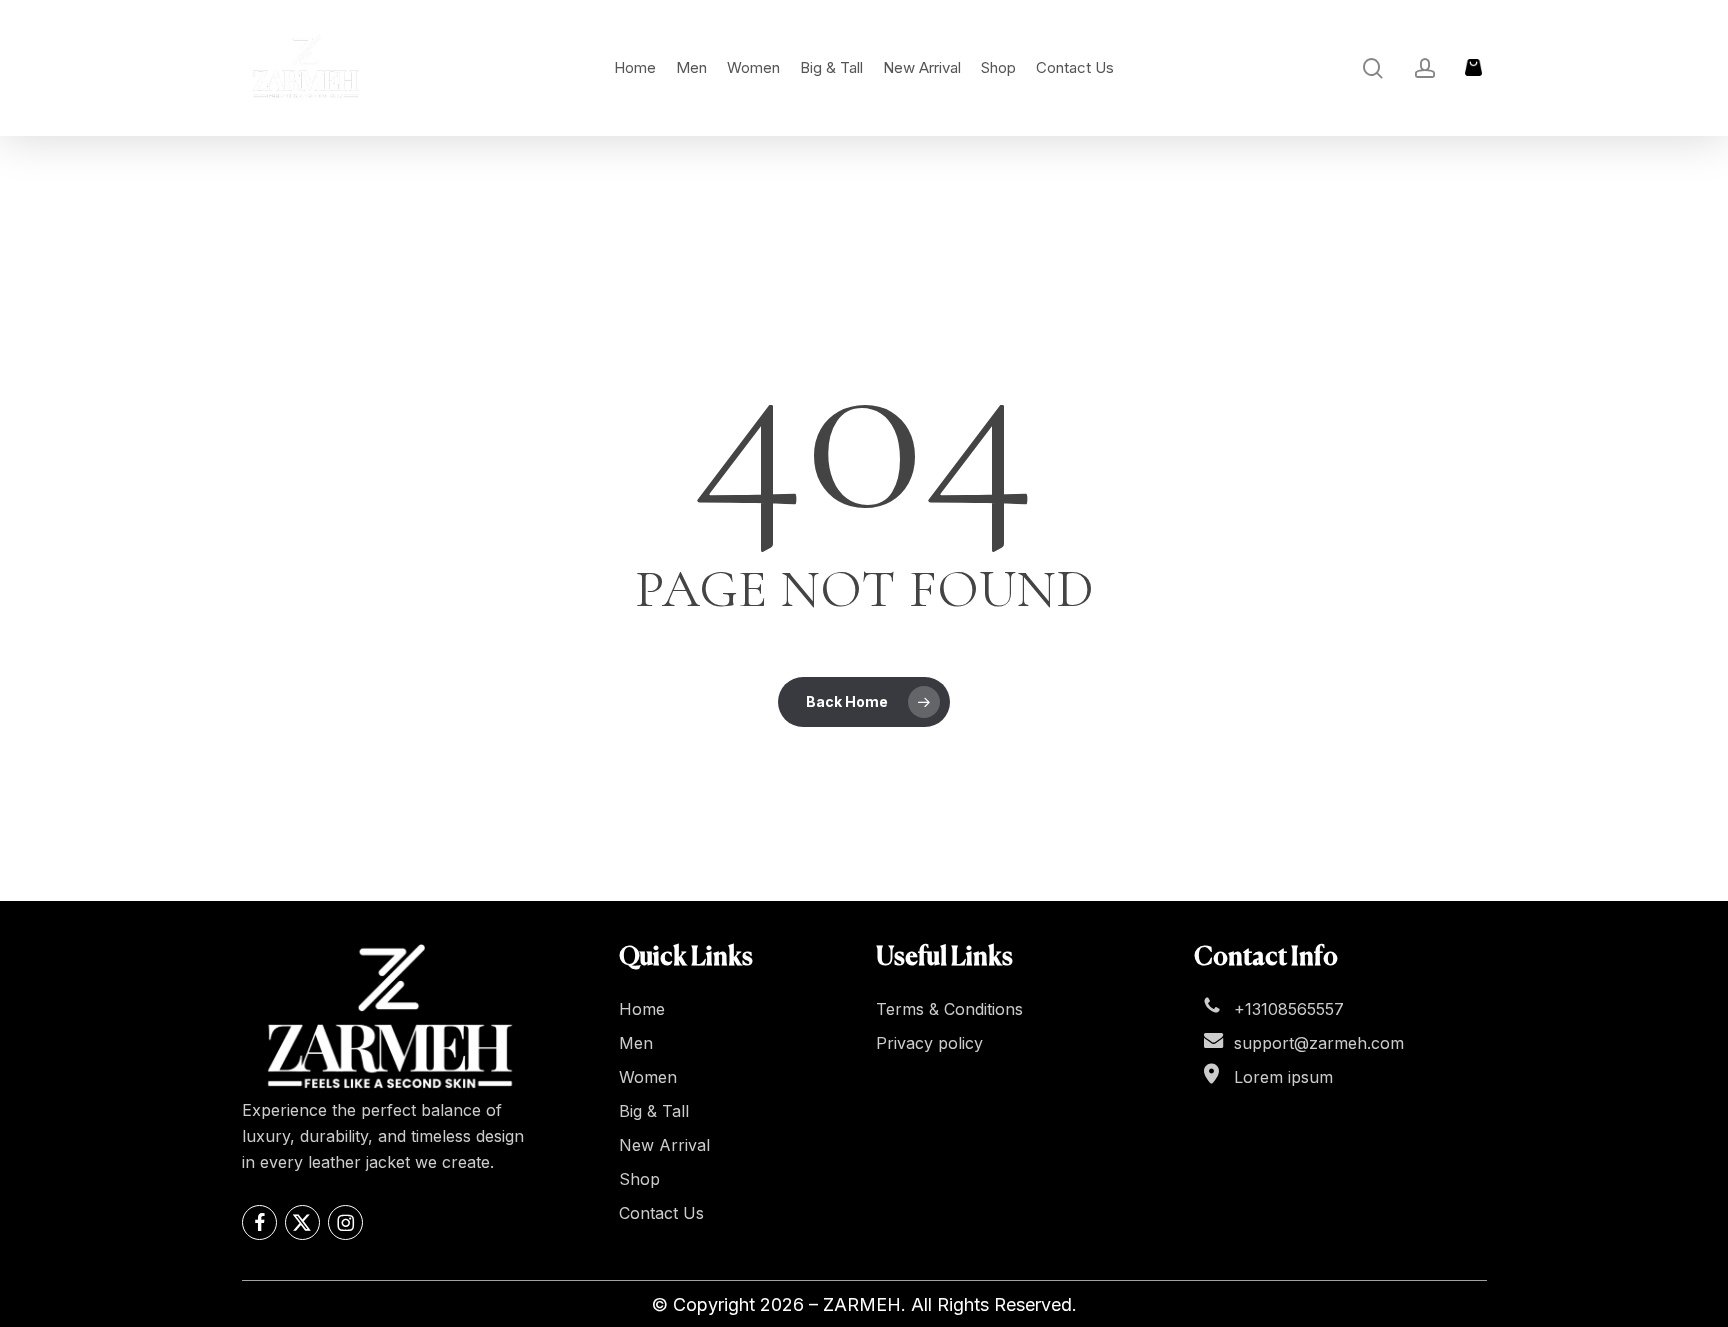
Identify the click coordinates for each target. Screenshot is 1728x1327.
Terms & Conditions (949, 1009)
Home (642, 1009)
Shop (639, 1179)
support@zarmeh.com (1319, 1043)
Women (648, 1077)
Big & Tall (654, 1111)
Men (636, 1043)
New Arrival (664, 1145)
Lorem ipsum (1283, 1077)
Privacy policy (929, 1043)
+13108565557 (1289, 1009)
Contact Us (661, 1213)
